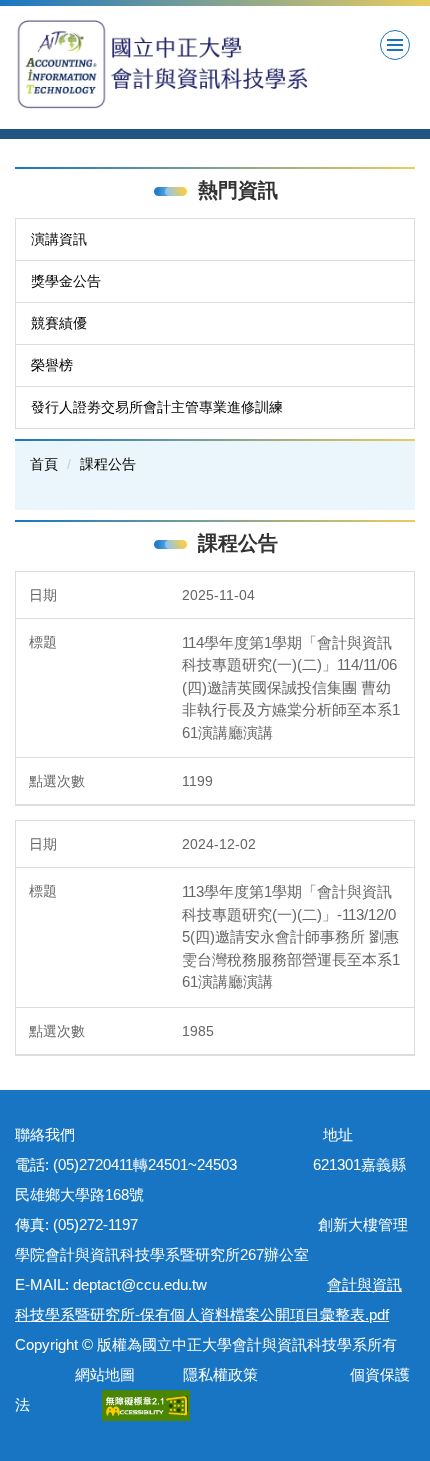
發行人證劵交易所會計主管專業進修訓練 (157, 407)
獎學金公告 (66, 281)
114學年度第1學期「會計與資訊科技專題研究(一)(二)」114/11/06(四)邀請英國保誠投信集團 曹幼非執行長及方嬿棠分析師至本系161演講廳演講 (291, 687)
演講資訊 (59, 239)
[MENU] (395, 45)
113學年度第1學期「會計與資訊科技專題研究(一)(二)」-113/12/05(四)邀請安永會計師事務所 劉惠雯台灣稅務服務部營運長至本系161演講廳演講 (291, 936)
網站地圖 (101, 1374)
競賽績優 (59, 323)
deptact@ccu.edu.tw (147, 1284)
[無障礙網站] (146, 1404)
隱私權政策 (220, 1374)
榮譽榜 (52, 365)
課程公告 (108, 464)
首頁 (44, 464)
